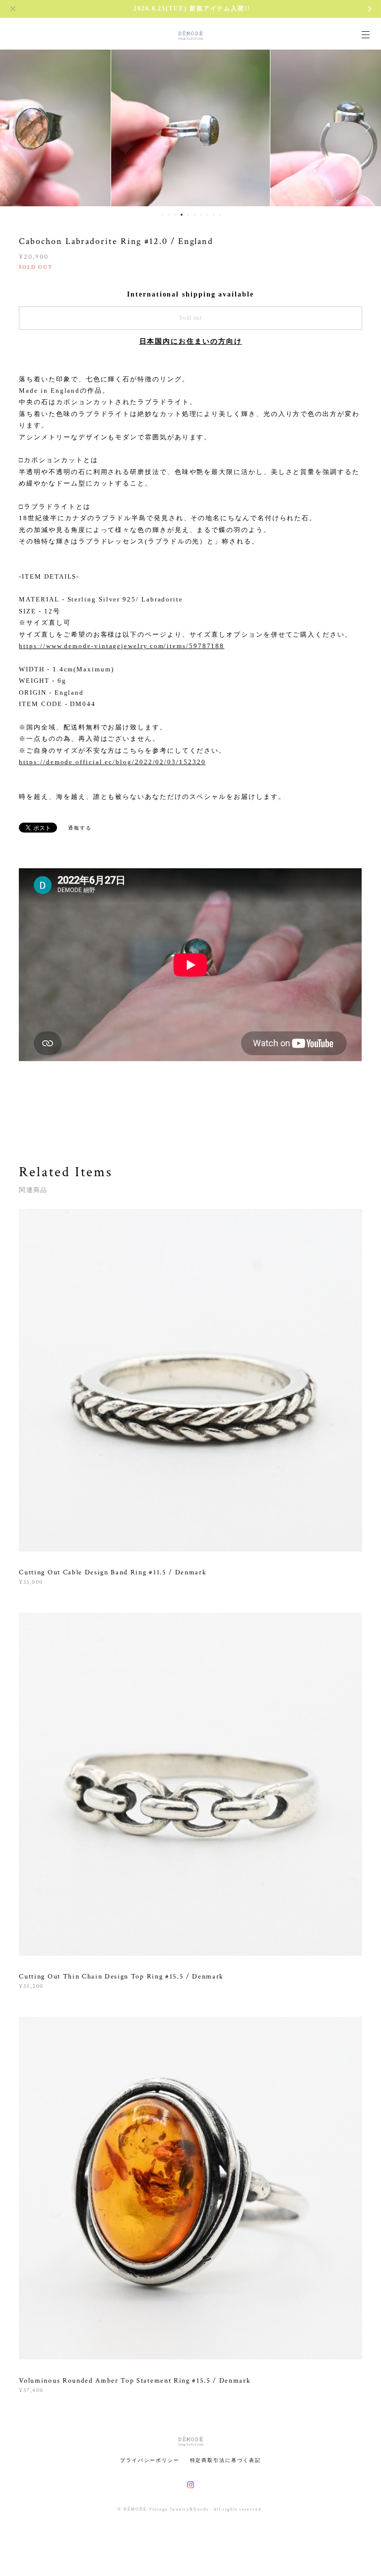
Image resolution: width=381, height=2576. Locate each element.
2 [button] (169, 215)
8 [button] (207, 215)
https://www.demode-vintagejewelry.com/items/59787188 (122, 646)
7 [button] (201, 215)
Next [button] (366, 127)
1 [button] (162, 215)
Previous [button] (15, 127)
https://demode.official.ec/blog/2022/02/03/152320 (112, 762)
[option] (190, 127)
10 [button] (220, 215)
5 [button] (188, 215)
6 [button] (194, 215)
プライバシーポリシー (150, 2460)
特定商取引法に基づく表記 (225, 2460)
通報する (80, 828)
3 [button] (175, 215)
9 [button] (214, 215)
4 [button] (182, 215)
